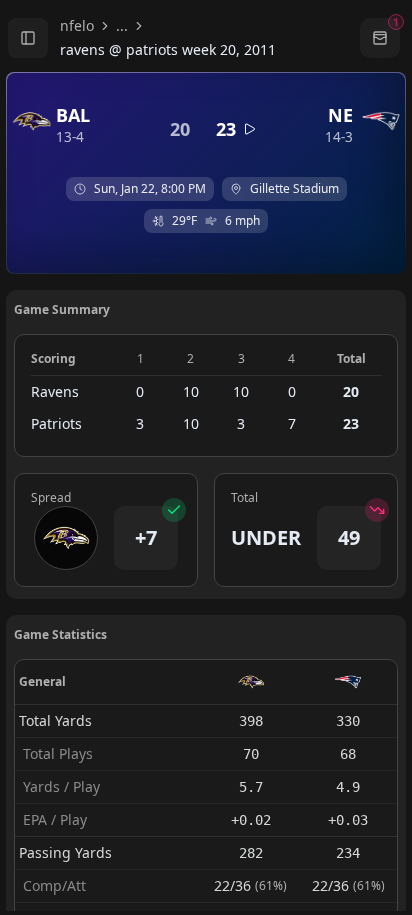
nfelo (77, 25)
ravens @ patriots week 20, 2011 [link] (168, 49)
